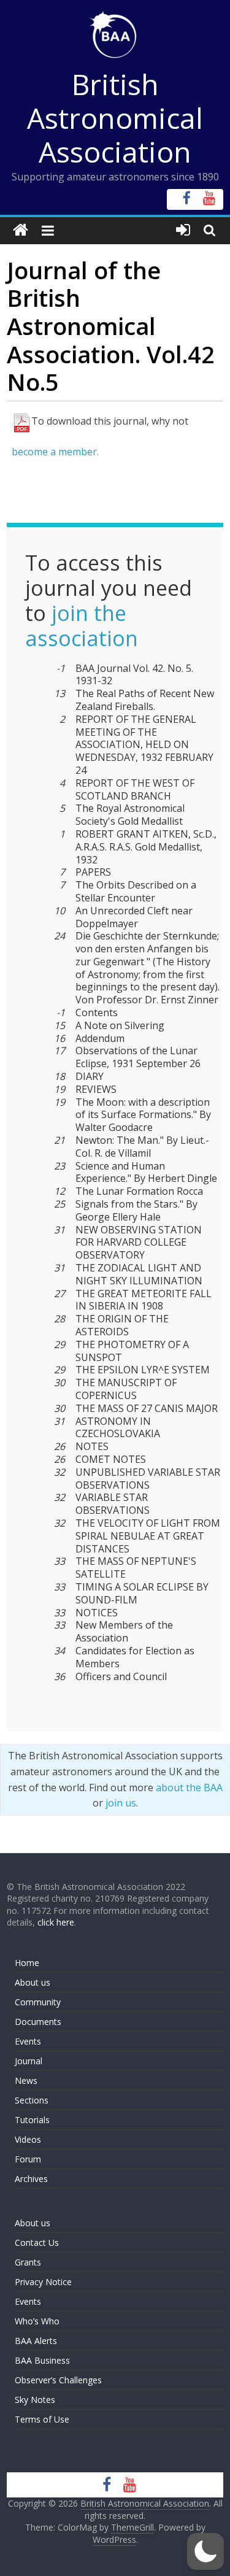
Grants (28, 2262)
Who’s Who (37, 2321)
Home (27, 1963)
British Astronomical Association (115, 118)
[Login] (183, 230)
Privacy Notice (43, 2282)
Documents (38, 2022)
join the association (82, 626)
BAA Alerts (36, 2341)
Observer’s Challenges (58, 2380)
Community (38, 2002)
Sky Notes (35, 2400)
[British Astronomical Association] (21, 230)
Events (28, 2041)
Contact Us (37, 2242)
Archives (31, 2179)
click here (56, 1922)
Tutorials (32, 2120)
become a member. (55, 452)
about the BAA (189, 1787)
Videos (28, 2139)
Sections (32, 2100)
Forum (28, 2159)
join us (121, 1803)
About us (33, 1982)
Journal (29, 2061)
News (26, 2080)
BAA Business (42, 2360)
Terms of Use (42, 2419)
